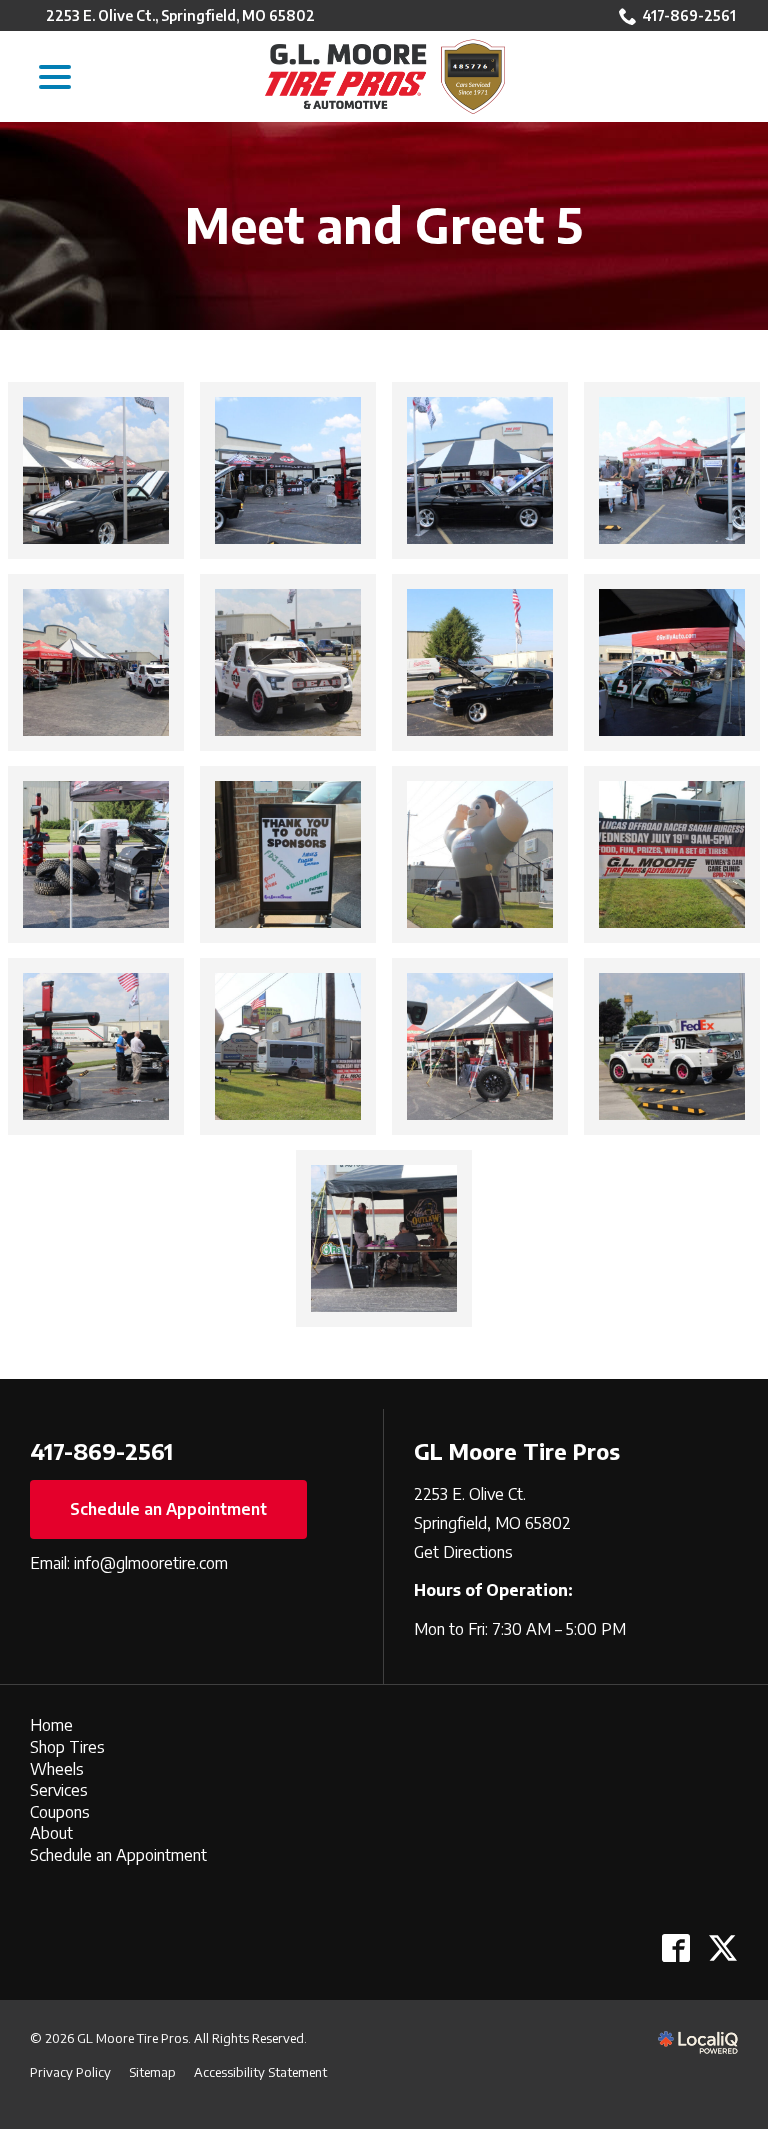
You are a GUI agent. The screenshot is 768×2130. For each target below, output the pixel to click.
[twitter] (722, 1948)
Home (51, 1725)
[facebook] (675, 1948)
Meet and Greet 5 (384, 226)
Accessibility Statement (260, 2072)
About (51, 1833)
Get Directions (463, 1552)
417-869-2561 (689, 15)
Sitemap (152, 2072)
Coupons (60, 1812)
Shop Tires (67, 1747)
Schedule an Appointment (168, 1509)
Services (59, 1790)
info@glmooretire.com (151, 1563)
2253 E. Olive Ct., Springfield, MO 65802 (180, 15)
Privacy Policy (70, 2072)
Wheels (57, 1769)
